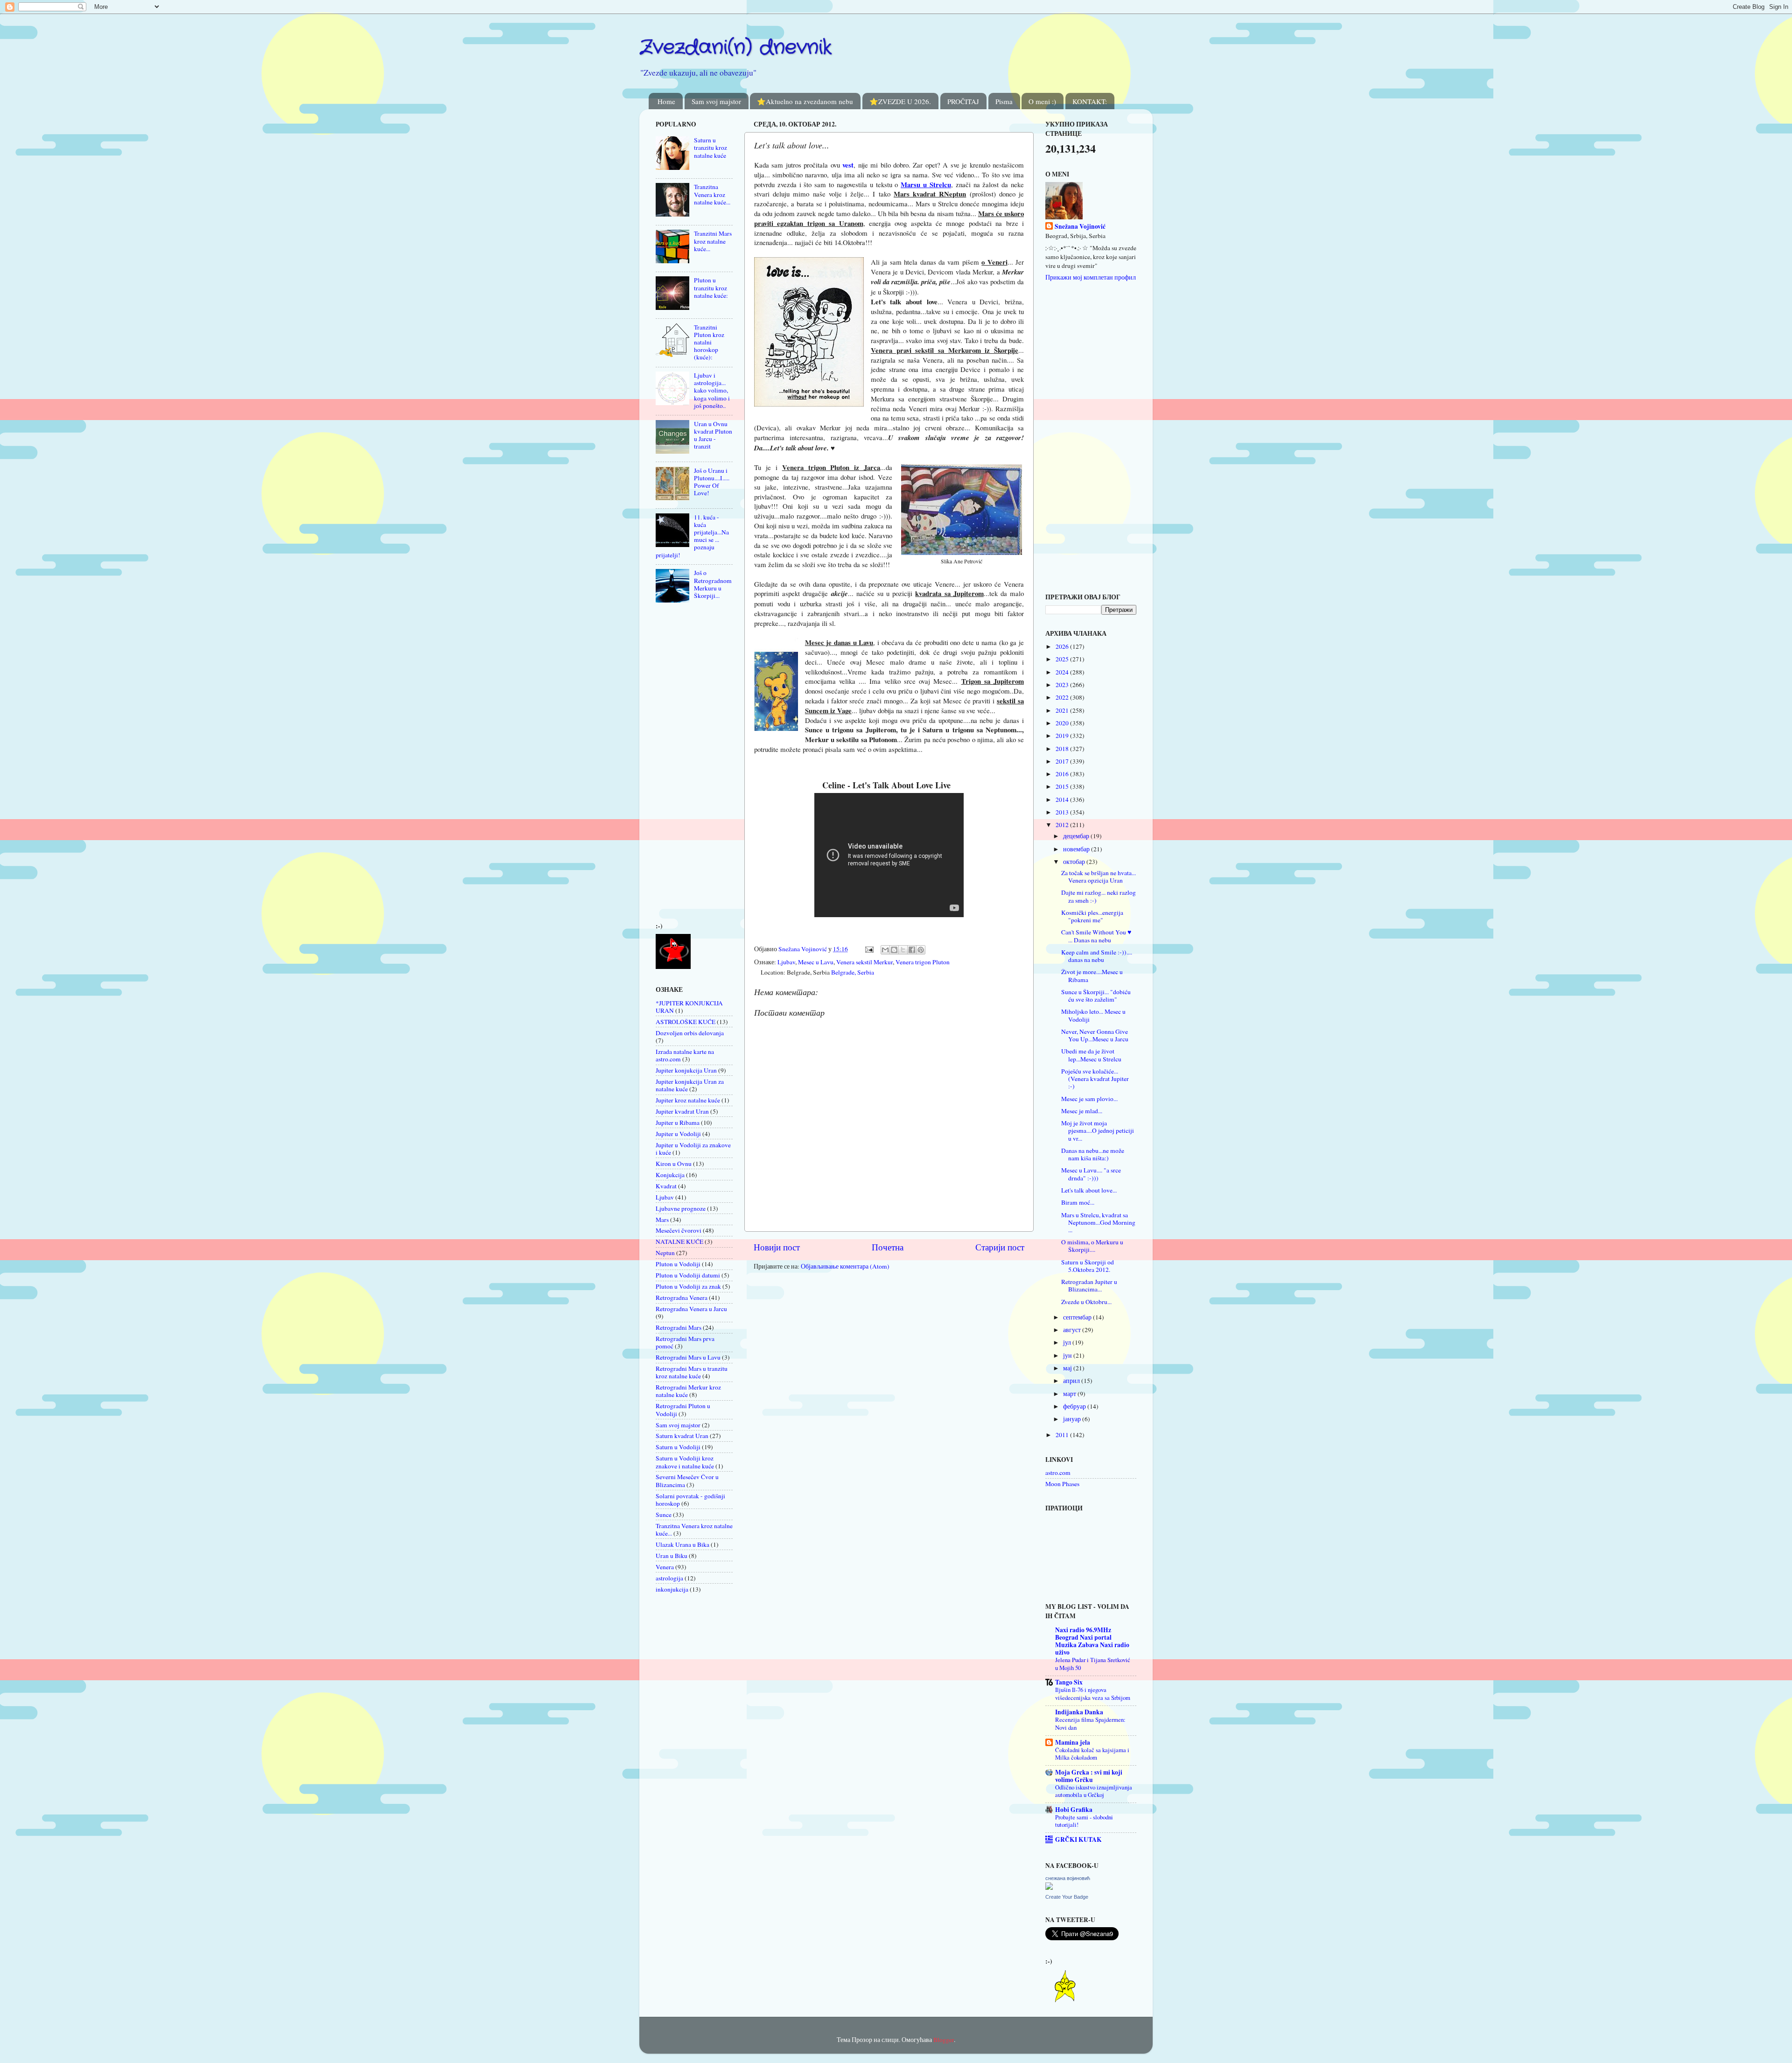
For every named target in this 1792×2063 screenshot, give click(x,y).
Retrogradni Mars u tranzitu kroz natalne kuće (692, 1372)
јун (1068, 1355)
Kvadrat (666, 1186)
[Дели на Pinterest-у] (921, 950)
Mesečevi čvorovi (679, 1230)
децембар (1077, 836)
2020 (1063, 723)
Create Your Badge (1067, 1897)
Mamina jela (1073, 1742)
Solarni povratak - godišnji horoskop (690, 1500)
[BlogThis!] (894, 950)
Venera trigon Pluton (923, 962)
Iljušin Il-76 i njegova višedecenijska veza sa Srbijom (1093, 1694)
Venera (665, 1567)
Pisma (1004, 101)
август (1073, 1330)
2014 (1063, 800)
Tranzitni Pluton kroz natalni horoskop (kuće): (709, 342)
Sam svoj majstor (716, 101)
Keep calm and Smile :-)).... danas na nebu (1097, 956)
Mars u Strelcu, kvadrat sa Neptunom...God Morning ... (1098, 1222)
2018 (1063, 749)
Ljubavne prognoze (681, 1208)
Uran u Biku (672, 1556)
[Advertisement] (684, 765)
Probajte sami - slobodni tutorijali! (1084, 1821)
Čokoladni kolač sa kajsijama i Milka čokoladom (1092, 1754)
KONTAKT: (1090, 101)
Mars (662, 1220)
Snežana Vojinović (1080, 227)
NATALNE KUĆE (679, 1242)
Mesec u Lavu (816, 962)
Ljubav (786, 962)
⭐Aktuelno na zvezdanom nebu (805, 101)
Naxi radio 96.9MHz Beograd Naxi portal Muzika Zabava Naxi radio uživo (1092, 1641)
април (1072, 1381)
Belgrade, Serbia (853, 972)
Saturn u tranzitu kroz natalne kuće (710, 147)
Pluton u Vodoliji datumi (688, 1275)
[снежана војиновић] (1049, 1888)
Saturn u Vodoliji (678, 1447)
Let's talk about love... (1089, 1190)
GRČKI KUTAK (1078, 1839)
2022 (1063, 697)
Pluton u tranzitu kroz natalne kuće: (711, 288)
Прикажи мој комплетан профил (1091, 277)
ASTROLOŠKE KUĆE (686, 1022)
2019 (1063, 736)
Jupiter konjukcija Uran (686, 1070)
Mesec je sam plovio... (1089, 1099)
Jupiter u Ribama (678, 1123)
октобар (1075, 862)
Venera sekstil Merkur (864, 962)
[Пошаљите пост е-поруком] (868, 949)
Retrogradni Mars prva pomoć (685, 1342)
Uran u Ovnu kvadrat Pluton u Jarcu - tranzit (713, 435)
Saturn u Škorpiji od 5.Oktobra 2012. (1088, 1266)
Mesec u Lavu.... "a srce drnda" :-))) (1091, 1174)
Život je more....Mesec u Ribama (1092, 975)
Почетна (888, 1247)
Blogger (944, 2040)
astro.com (1058, 1473)
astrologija (669, 1578)
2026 (1063, 646)
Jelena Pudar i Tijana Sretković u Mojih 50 (1093, 1664)
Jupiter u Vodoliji (678, 1134)
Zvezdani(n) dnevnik (735, 48)
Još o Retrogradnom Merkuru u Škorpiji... (713, 584)
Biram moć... (1078, 1202)
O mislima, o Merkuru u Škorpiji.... (1092, 1246)
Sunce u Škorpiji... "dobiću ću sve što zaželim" (1096, 996)
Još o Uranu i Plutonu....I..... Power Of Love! (712, 482)
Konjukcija (670, 1175)
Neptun (665, 1253)
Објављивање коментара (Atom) (845, 1266)
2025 (1063, 659)
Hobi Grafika (1074, 1810)
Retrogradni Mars (679, 1327)
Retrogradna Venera (682, 1298)
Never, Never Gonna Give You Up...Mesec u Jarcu (1095, 1035)
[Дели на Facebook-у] (912, 950)
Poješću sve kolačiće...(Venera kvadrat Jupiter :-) (1095, 1079)
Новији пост (777, 1247)
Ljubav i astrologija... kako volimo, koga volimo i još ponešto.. (712, 390)
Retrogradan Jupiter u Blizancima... (1089, 1285)
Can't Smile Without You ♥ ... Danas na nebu (1096, 936)
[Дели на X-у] (903, 950)
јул (1068, 1342)
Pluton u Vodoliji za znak (688, 1286)
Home (666, 101)
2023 (1063, 685)
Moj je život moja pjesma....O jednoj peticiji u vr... (1098, 1130)
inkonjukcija (672, 1589)
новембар (1077, 849)
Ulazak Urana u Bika (682, 1544)
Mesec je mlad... (1082, 1111)
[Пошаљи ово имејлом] (885, 950)
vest (848, 165)
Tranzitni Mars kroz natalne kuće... (713, 241)
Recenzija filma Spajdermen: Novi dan (1090, 1723)
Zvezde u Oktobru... (1086, 1302)
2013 (1063, 812)
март (1070, 1394)
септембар (1078, 1317)
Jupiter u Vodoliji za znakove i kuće (693, 1149)
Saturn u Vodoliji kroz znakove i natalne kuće (685, 1462)
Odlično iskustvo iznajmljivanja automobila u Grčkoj (1094, 1791)
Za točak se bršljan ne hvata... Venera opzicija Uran (1099, 877)
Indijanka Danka (1079, 1712)
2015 (1063, 786)
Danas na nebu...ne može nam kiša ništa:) (1093, 1154)
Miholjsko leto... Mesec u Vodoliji (1093, 1015)
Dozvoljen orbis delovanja (690, 1033)
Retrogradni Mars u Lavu (688, 1357)
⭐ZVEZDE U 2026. (900, 101)
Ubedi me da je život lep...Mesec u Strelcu (1091, 1055)
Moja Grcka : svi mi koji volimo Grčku (1089, 1776)
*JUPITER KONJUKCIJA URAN (689, 1007)
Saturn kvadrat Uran (682, 1436)
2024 (1063, 672)
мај (1068, 1368)
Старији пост (1000, 1247)
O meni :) (1042, 101)
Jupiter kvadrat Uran (682, 1111)
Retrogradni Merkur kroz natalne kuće (688, 1391)
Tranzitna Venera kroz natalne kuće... (712, 194)
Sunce (664, 1515)
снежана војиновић (1068, 1878)
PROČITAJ (963, 101)
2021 (1063, 710)
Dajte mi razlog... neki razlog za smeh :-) (1099, 896)
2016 (1063, 774)
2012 (1063, 825)
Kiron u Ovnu (674, 1164)
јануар (1073, 1419)
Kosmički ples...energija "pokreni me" (1092, 916)
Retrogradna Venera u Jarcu (691, 1309)
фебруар (1075, 1406)
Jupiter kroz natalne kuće (688, 1100)
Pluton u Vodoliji (678, 1264)
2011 (1063, 1435)
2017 (1063, 761)
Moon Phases (1062, 1484)
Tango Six (1069, 1682)
